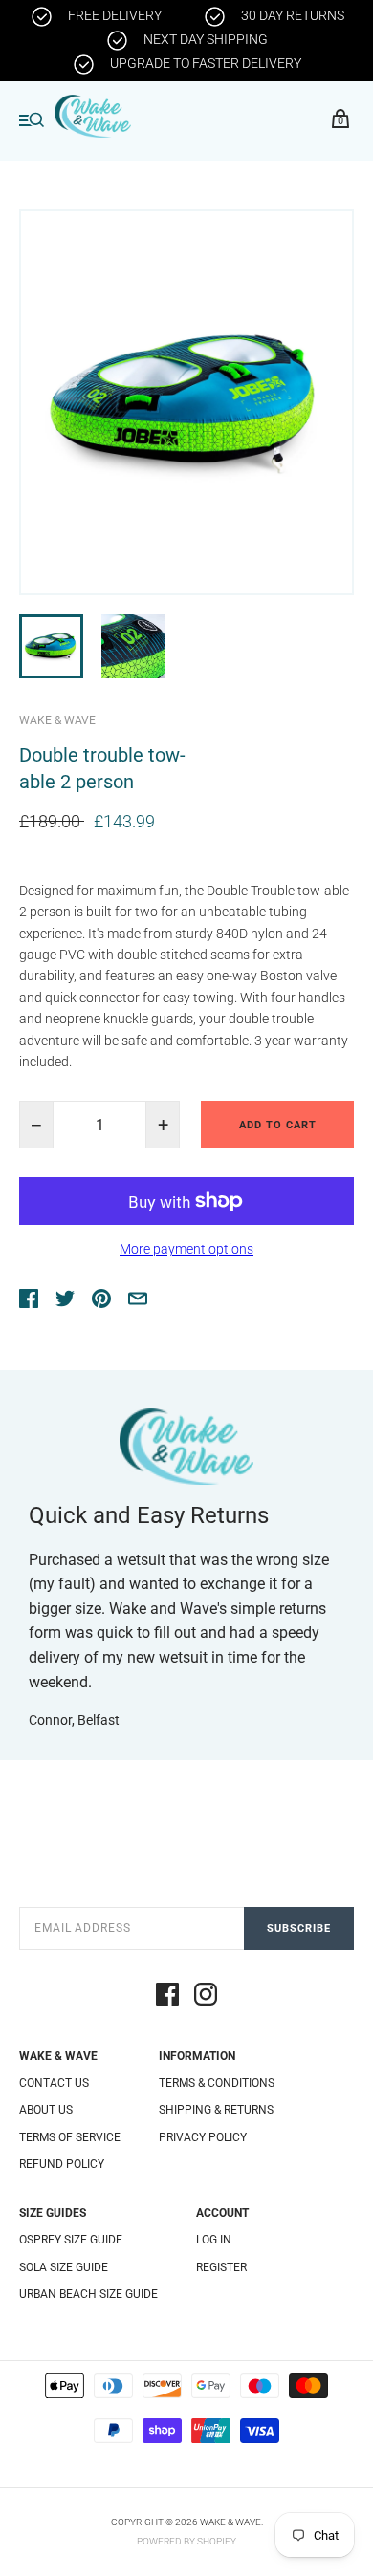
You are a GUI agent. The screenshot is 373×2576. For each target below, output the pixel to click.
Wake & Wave (57, 720)
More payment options (186, 1249)
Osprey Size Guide (71, 2240)
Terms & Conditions (217, 2083)
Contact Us (54, 2083)
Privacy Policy (203, 2137)
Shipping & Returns (216, 2110)
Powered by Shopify (186, 2541)
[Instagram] (206, 1997)
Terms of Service (70, 2137)
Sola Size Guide (64, 2267)
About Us (46, 2110)
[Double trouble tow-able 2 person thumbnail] (51, 646)
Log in (214, 2240)
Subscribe (299, 1929)
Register (221, 2267)
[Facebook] (167, 1997)
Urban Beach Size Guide (88, 2294)
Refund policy (62, 2164)
